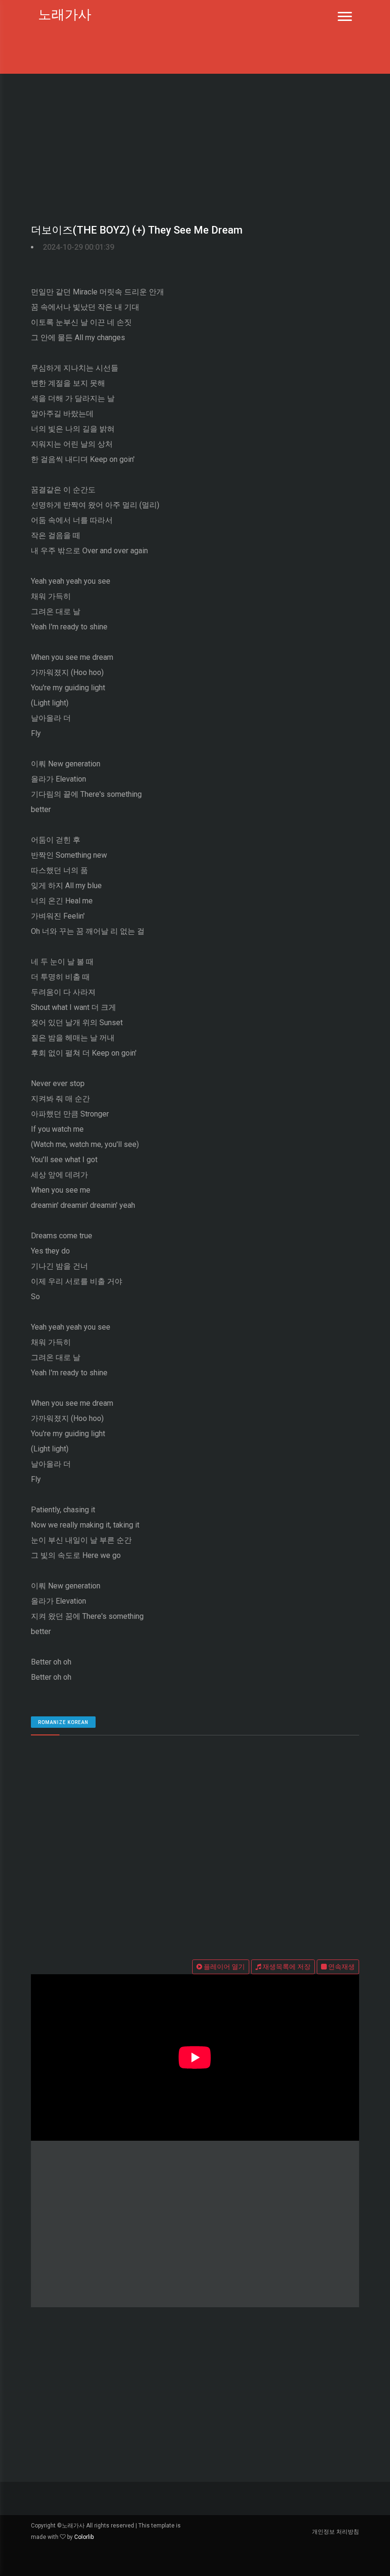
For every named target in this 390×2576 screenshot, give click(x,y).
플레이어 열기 (224, 1967)
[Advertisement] (195, 145)
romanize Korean (63, 1722)
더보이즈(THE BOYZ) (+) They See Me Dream (137, 230)
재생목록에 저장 (286, 1967)
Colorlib (84, 2537)
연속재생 (341, 1967)
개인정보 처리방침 (336, 2532)
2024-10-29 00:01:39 (78, 247)
